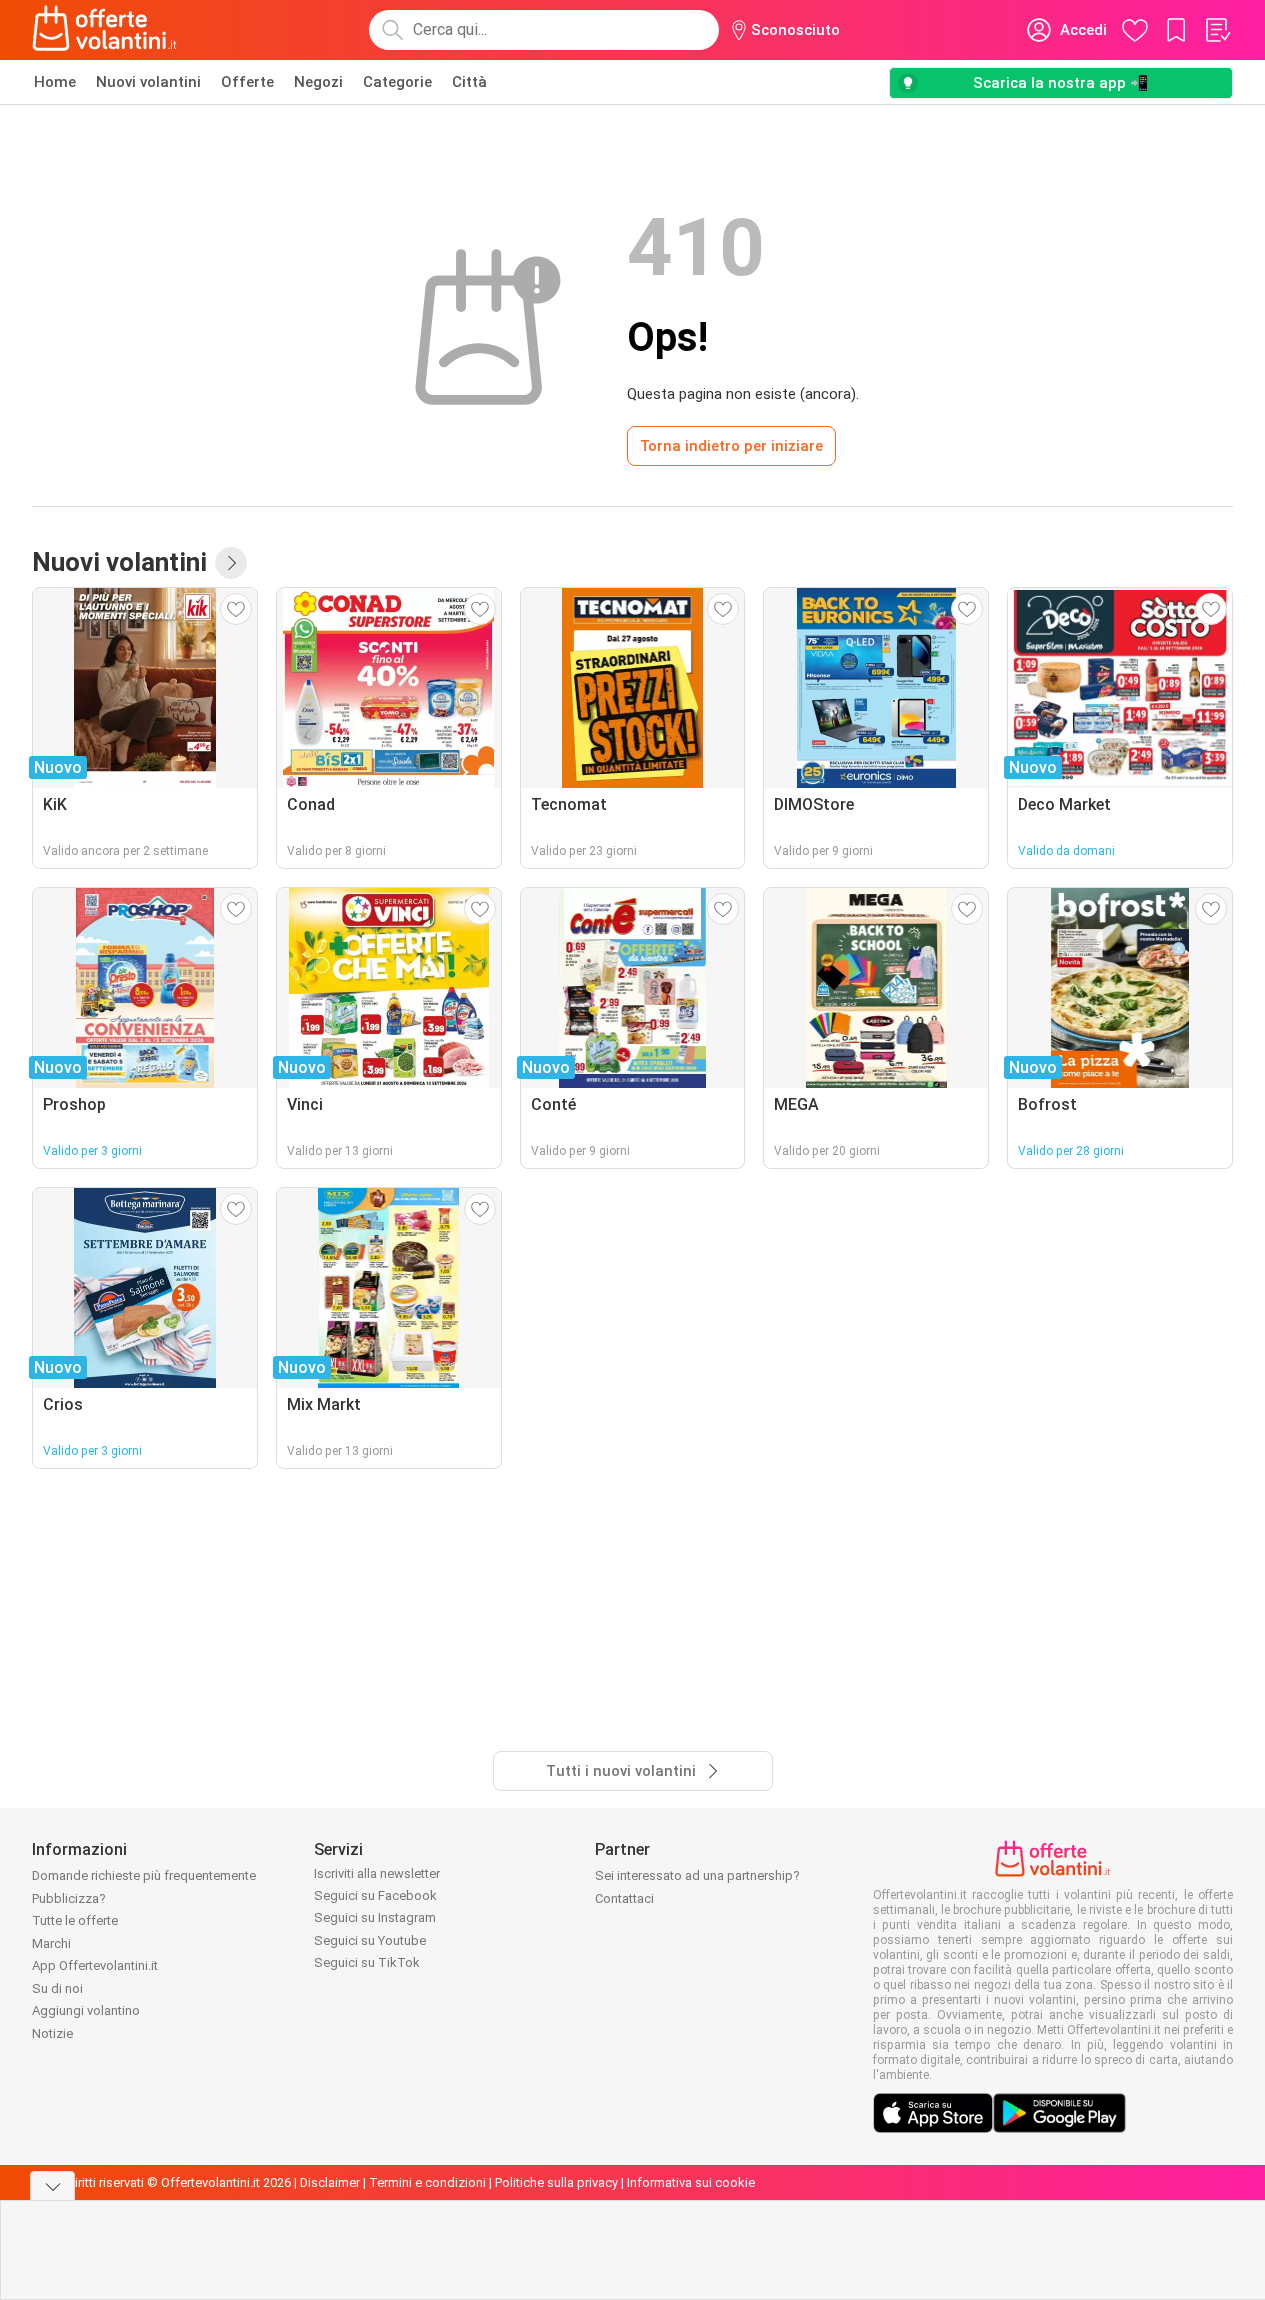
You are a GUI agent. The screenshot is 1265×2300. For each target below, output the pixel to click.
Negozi (318, 82)
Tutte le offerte (75, 1920)
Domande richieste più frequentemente (144, 1875)
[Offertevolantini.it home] (105, 30)
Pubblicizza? (69, 1898)
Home (55, 82)
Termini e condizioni (427, 2182)
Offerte (247, 82)
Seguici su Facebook (375, 1895)
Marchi (51, 1943)
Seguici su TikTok (367, 1962)
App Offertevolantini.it (95, 1965)
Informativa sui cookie (691, 2182)
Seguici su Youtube (370, 1940)
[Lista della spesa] (1217, 30)
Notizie (52, 2033)
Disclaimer (330, 2182)
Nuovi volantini (148, 82)
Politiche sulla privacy (556, 2182)
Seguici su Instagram (375, 1917)
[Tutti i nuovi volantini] (231, 563)
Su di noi (57, 1988)
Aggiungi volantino (86, 2010)
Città (469, 82)
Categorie (397, 82)
